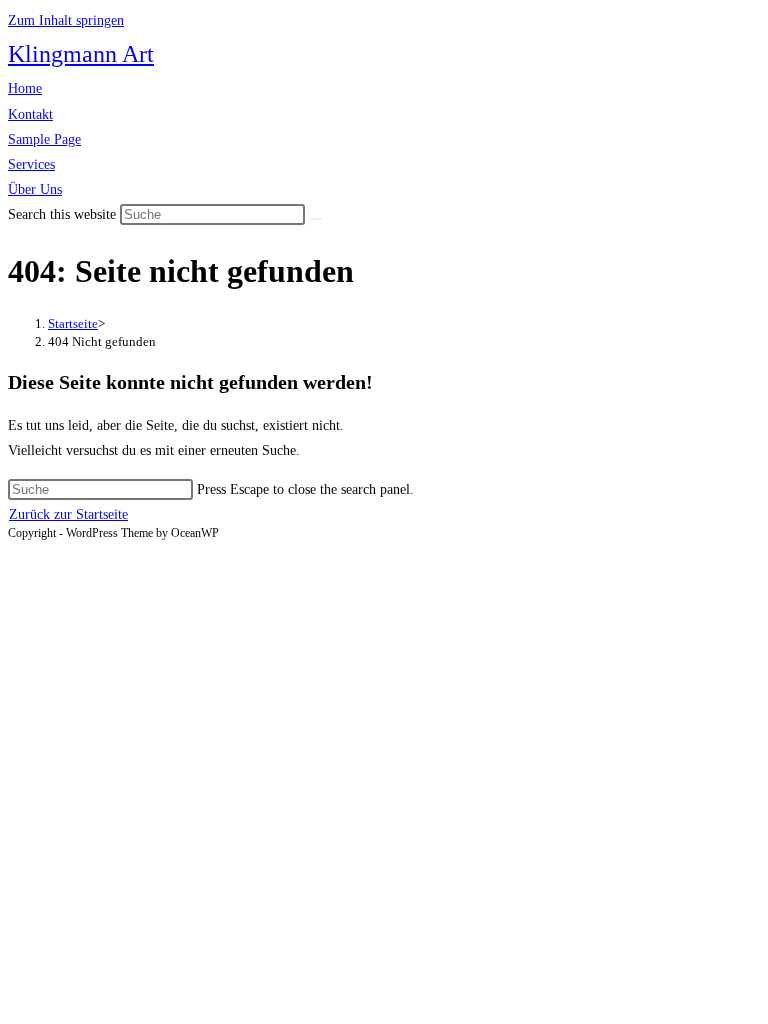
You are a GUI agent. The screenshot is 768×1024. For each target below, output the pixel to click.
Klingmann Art (81, 54)
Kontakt (30, 114)
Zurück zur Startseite (68, 514)
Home (25, 88)
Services (31, 164)
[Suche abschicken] (316, 219)
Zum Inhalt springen (66, 20)
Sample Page (44, 139)
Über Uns (35, 189)
